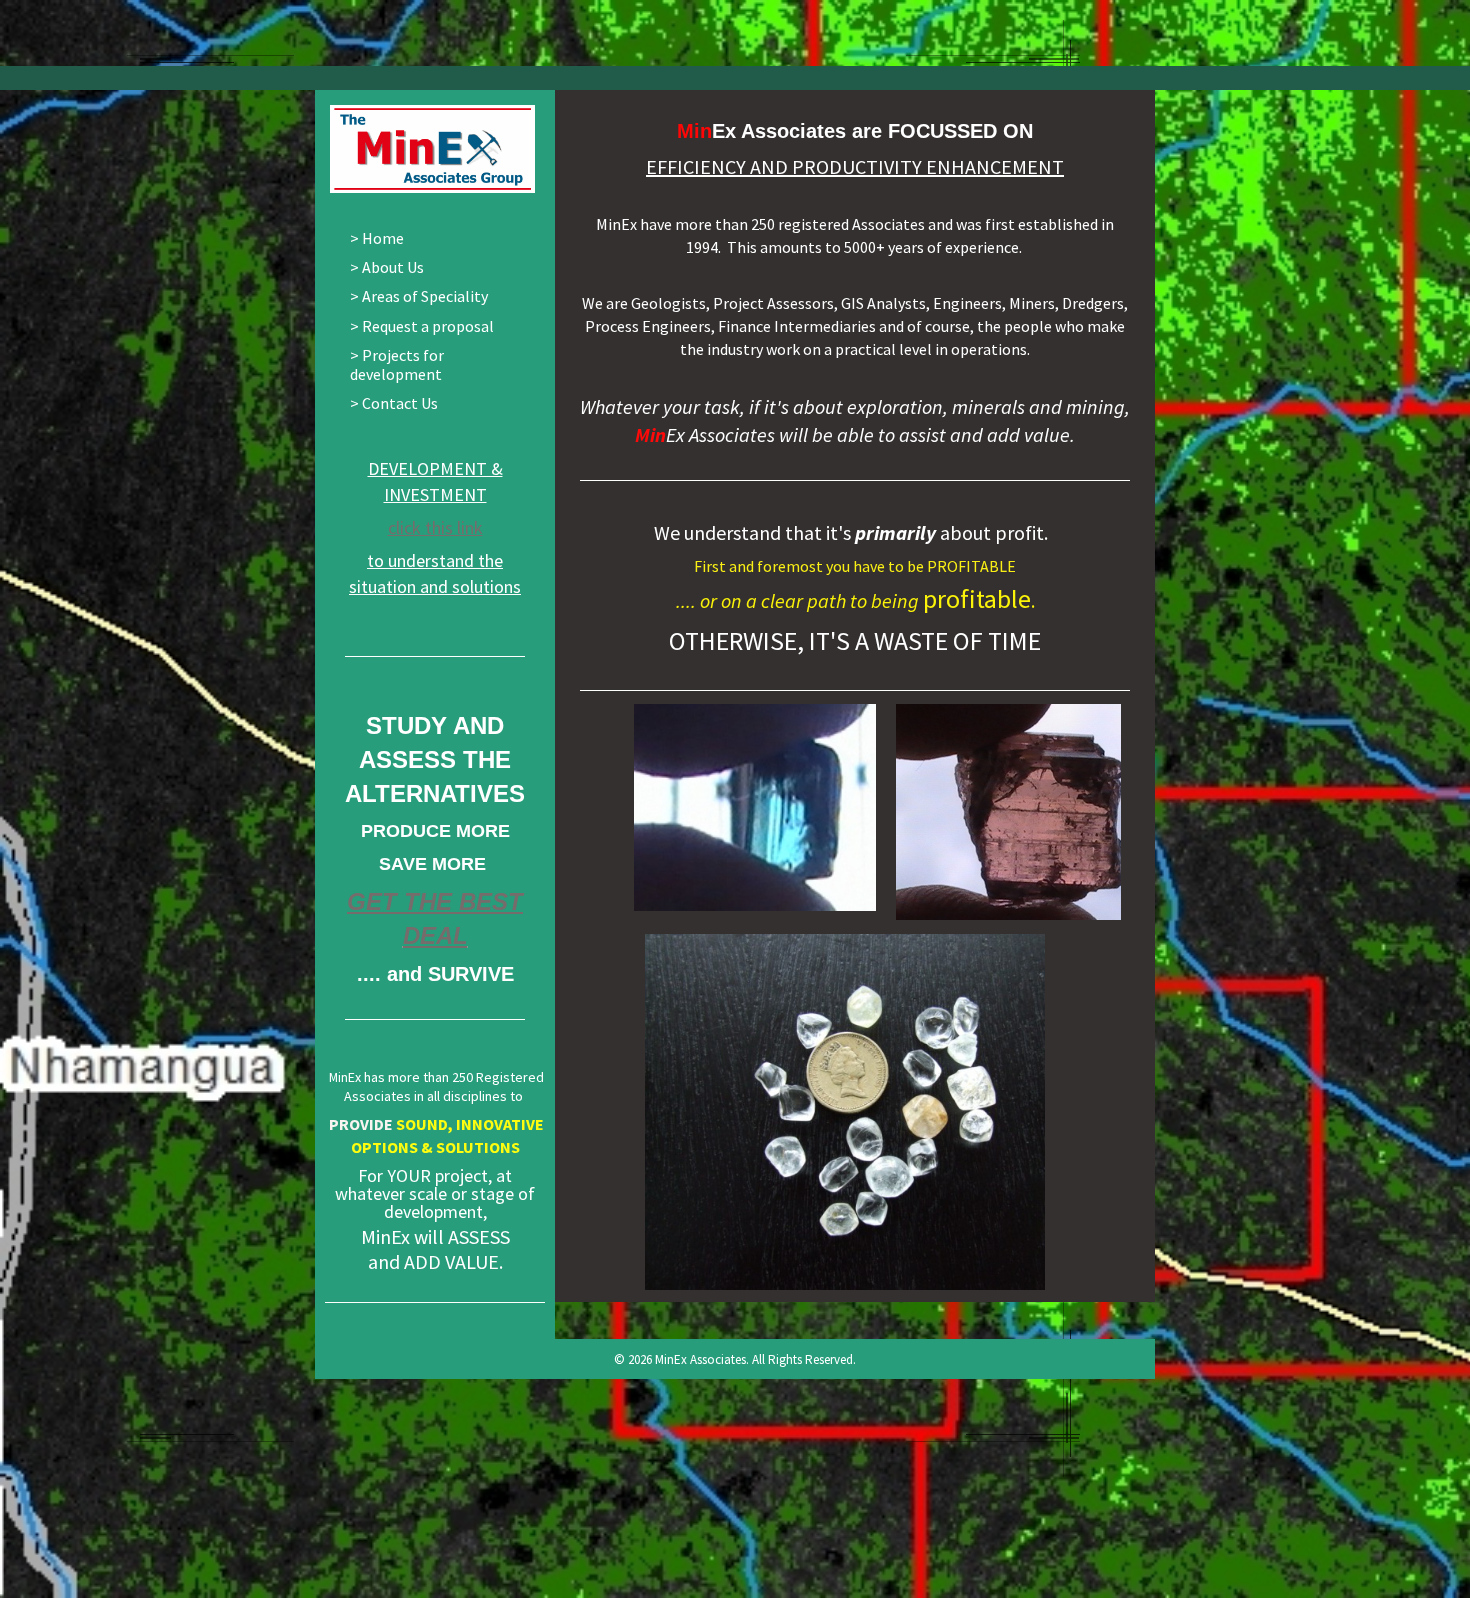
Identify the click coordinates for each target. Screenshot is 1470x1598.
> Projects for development (397, 364)
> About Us (387, 267)
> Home (377, 238)
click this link (435, 527)
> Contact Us (394, 403)
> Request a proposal (422, 326)
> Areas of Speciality (419, 296)
